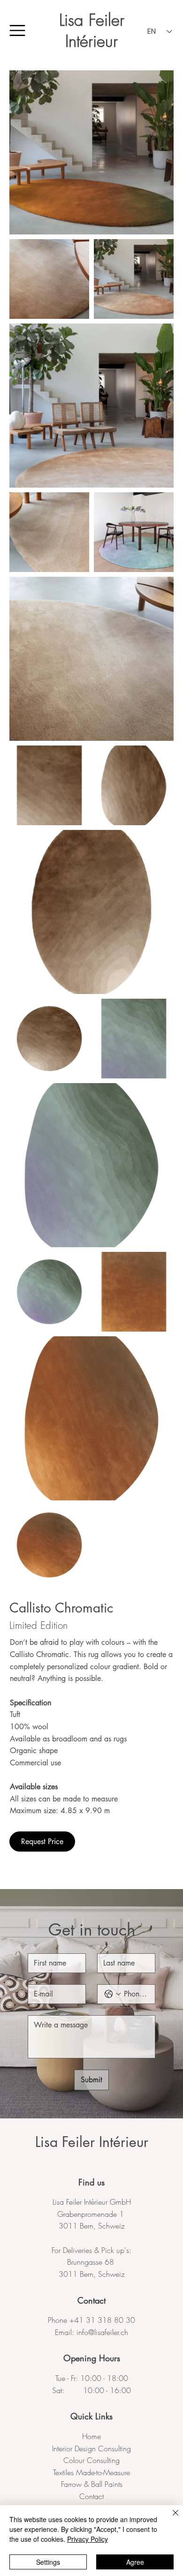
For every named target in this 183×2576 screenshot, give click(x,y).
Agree (135, 2562)
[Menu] (18, 30)
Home (91, 2436)
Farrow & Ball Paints (92, 2484)
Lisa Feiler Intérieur (92, 31)
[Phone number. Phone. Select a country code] (113, 1994)
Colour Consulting (91, 2460)
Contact (91, 2496)
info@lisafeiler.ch (102, 2332)
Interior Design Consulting (91, 2448)
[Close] (170, 2518)
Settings (48, 2562)
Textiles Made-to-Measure (91, 2472)
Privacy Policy (88, 2539)
